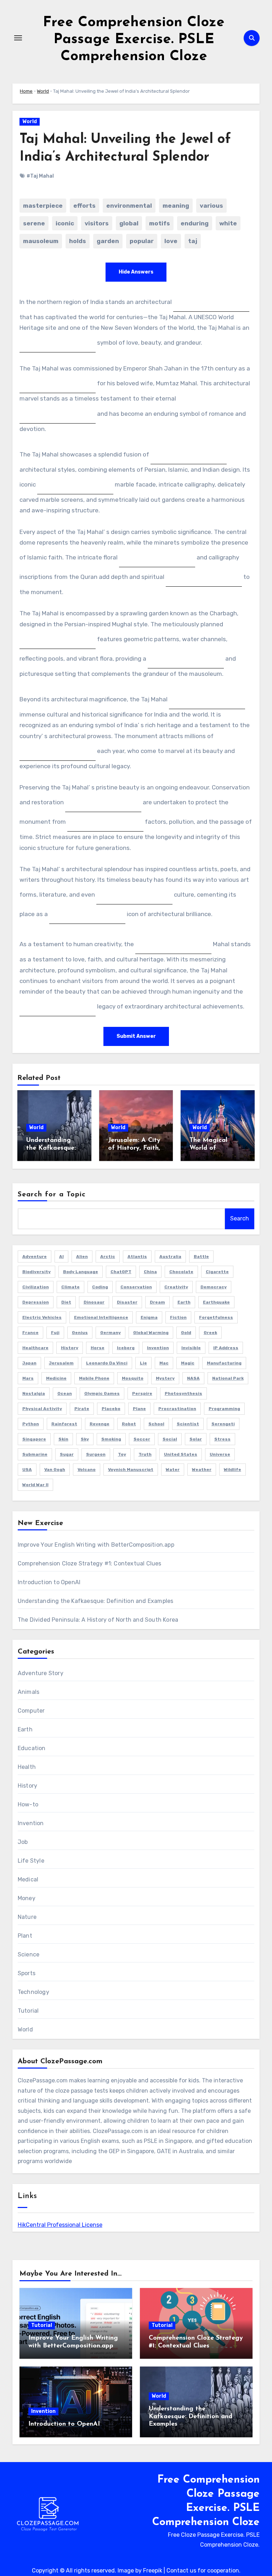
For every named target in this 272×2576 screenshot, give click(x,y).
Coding (100, 1287)
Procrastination (177, 1409)
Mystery (165, 1378)
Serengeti (223, 1424)
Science (29, 1954)
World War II (35, 1485)
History (70, 1348)
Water (173, 1470)
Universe (220, 1454)
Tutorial (28, 2011)
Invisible (191, 1348)
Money (27, 1898)
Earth (184, 1302)
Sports (27, 1973)
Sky (85, 1439)
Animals (29, 1692)
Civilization (36, 1287)
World (43, 91)
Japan (29, 1363)
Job (23, 1842)
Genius (80, 1333)
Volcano (87, 1470)
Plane (139, 1409)
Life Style (31, 1861)
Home (26, 91)
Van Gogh (55, 1470)
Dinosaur (94, 1302)
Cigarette (217, 1272)
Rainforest (64, 1424)
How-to (28, 1804)
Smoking (111, 1439)
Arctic (108, 1257)
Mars (28, 1378)
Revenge (100, 1424)
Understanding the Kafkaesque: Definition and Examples (96, 1601)
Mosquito (133, 1378)
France (30, 1333)
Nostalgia (34, 1393)
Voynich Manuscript (131, 1470)
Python (31, 1424)
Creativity (176, 1287)
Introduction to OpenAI (49, 1582)
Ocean (65, 1393)
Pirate (82, 1409)
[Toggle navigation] (18, 38)
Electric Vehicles (42, 1317)
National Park (228, 1378)
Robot (129, 1424)
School (156, 1424)
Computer (31, 1711)
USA (27, 1470)
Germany (110, 1333)
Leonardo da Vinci (107, 1363)
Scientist (188, 1424)
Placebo (111, 1409)
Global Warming (151, 1333)
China (150, 1272)
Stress (222, 1439)
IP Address (226, 1348)
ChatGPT (121, 1272)
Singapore (34, 1439)
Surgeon (96, 1454)
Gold (186, 1333)
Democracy (214, 1287)
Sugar (67, 1454)
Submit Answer (136, 1036)
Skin (63, 1439)
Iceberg (126, 1348)
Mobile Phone (94, 1378)
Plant (25, 1936)
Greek (210, 1333)
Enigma (149, 1317)
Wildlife (233, 1470)
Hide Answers (136, 272)
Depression (36, 1302)
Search (240, 1218)
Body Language (81, 1272)
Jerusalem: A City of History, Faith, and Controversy (134, 1148)
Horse (98, 1348)
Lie (143, 1363)
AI (61, 1257)
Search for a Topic (52, 1195)
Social (170, 1439)
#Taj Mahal (40, 176)
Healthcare (35, 1348)
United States (181, 1454)
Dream (157, 1302)
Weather (202, 1470)
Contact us (181, 2571)
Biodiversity (36, 1272)
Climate (70, 1287)
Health (27, 1767)
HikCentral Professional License (60, 2225)
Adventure (35, 1257)
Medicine (56, 1378)
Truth (145, 1454)
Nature (27, 1917)
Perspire (142, 1393)
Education (32, 1748)
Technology (33, 1992)
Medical (28, 1879)
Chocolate (181, 1272)
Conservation (136, 1287)
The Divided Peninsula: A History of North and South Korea (98, 1620)
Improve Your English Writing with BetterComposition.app (96, 1545)
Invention (158, 1348)
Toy (122, 1454)
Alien (82, 1257)
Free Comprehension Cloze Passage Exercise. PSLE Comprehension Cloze (134, 40)
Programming (224, 1409)
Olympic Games (102, 1393)
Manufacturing (224, 1363)
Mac (164, 1363)
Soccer (142, 1439)
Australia (170, 1257)
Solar (196, 1439)
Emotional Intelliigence (101, 1317)
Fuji (55, 1333)
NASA (193, 1378)
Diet (66, 1302)
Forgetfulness (216, 1317)
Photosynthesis (183, 1393)
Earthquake (216, 1302)
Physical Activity (42, 1409)
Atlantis (137, 1257)
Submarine (35, 1454)
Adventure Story (41, 1673)
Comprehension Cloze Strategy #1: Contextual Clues (90, 1563)
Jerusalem (61, 1363)
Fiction (178, 1317)
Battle (201, 1257)
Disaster (127, 1302)
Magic (188, 1363)
